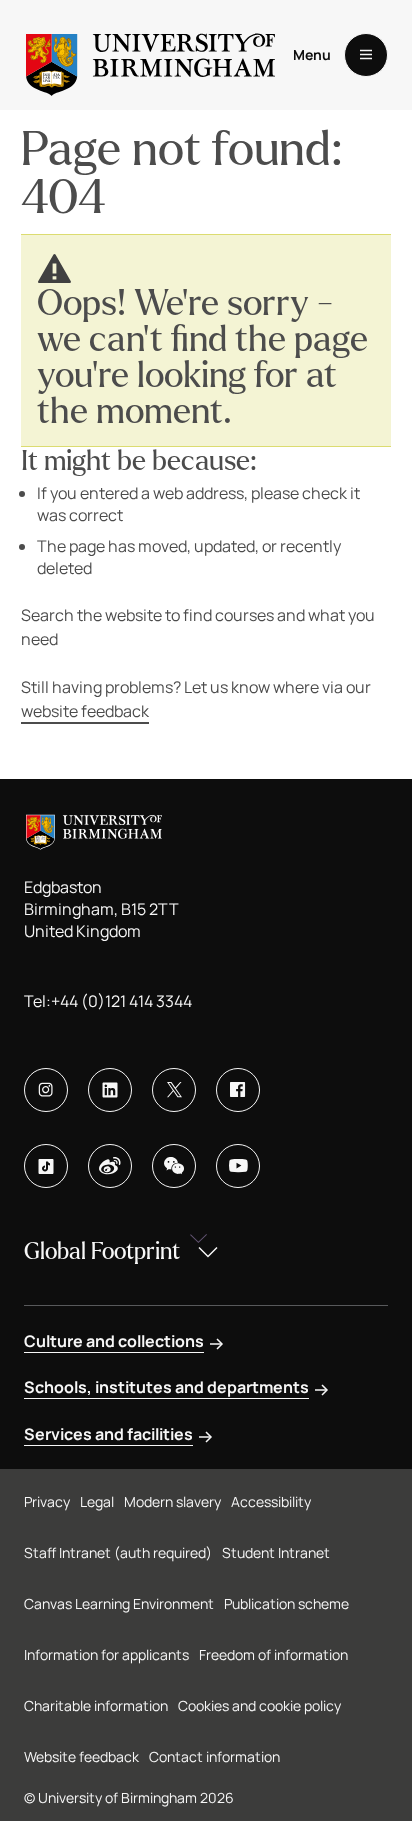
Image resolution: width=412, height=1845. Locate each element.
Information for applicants (106, 1654)
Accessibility (271, 1501)
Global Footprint (102, 1251)
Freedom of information (273, 1654)
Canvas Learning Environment (119, 1603)
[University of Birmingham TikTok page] (46, 1166)
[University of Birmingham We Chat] (174, 1166)
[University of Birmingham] (150, 55)
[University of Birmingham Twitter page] (174, 1090)
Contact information (214, 1756)
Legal (97, 1501)
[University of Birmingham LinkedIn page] (110, 1090)
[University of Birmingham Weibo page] (110, 1166)
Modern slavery (172, 1501)
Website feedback (81, 1756)
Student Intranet (276, 1552)
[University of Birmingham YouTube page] (238, 1166)
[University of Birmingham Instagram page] (46, 1090)
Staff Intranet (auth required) (118, 1552)
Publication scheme (286, 1603)
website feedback (85, 711)
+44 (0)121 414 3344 (121, 1001)
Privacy (47, 1501)
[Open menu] (366, 55)
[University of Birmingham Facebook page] (238, 1090)
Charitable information (96, 1705)
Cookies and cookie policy (259, 1705)
